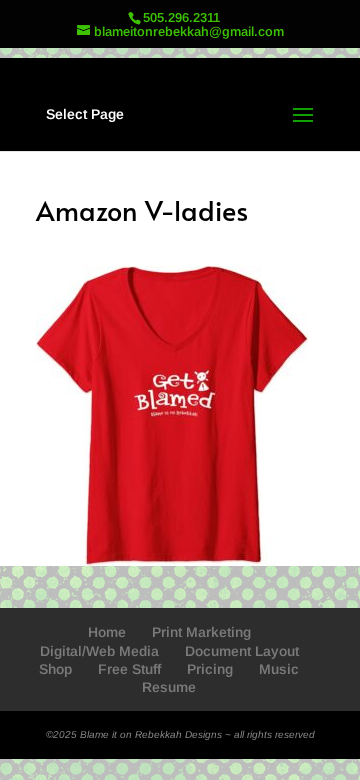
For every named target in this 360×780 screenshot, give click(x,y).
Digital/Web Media (99, 651)
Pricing (210, 669)
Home (107, 632)
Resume (169, 687)
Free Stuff (129, 669)
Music (279, 669)
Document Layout (242, 651)
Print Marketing (201, 632)
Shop (55, 669)
